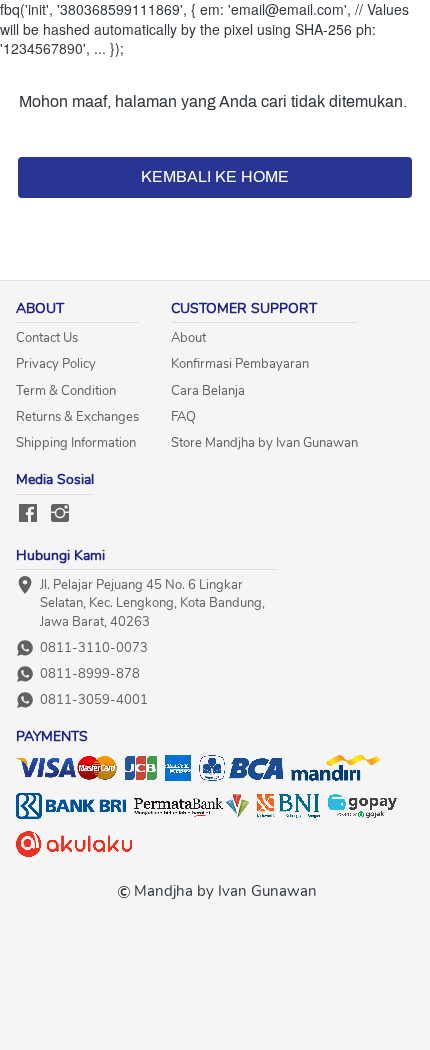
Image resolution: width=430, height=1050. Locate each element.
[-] (28, 514)
